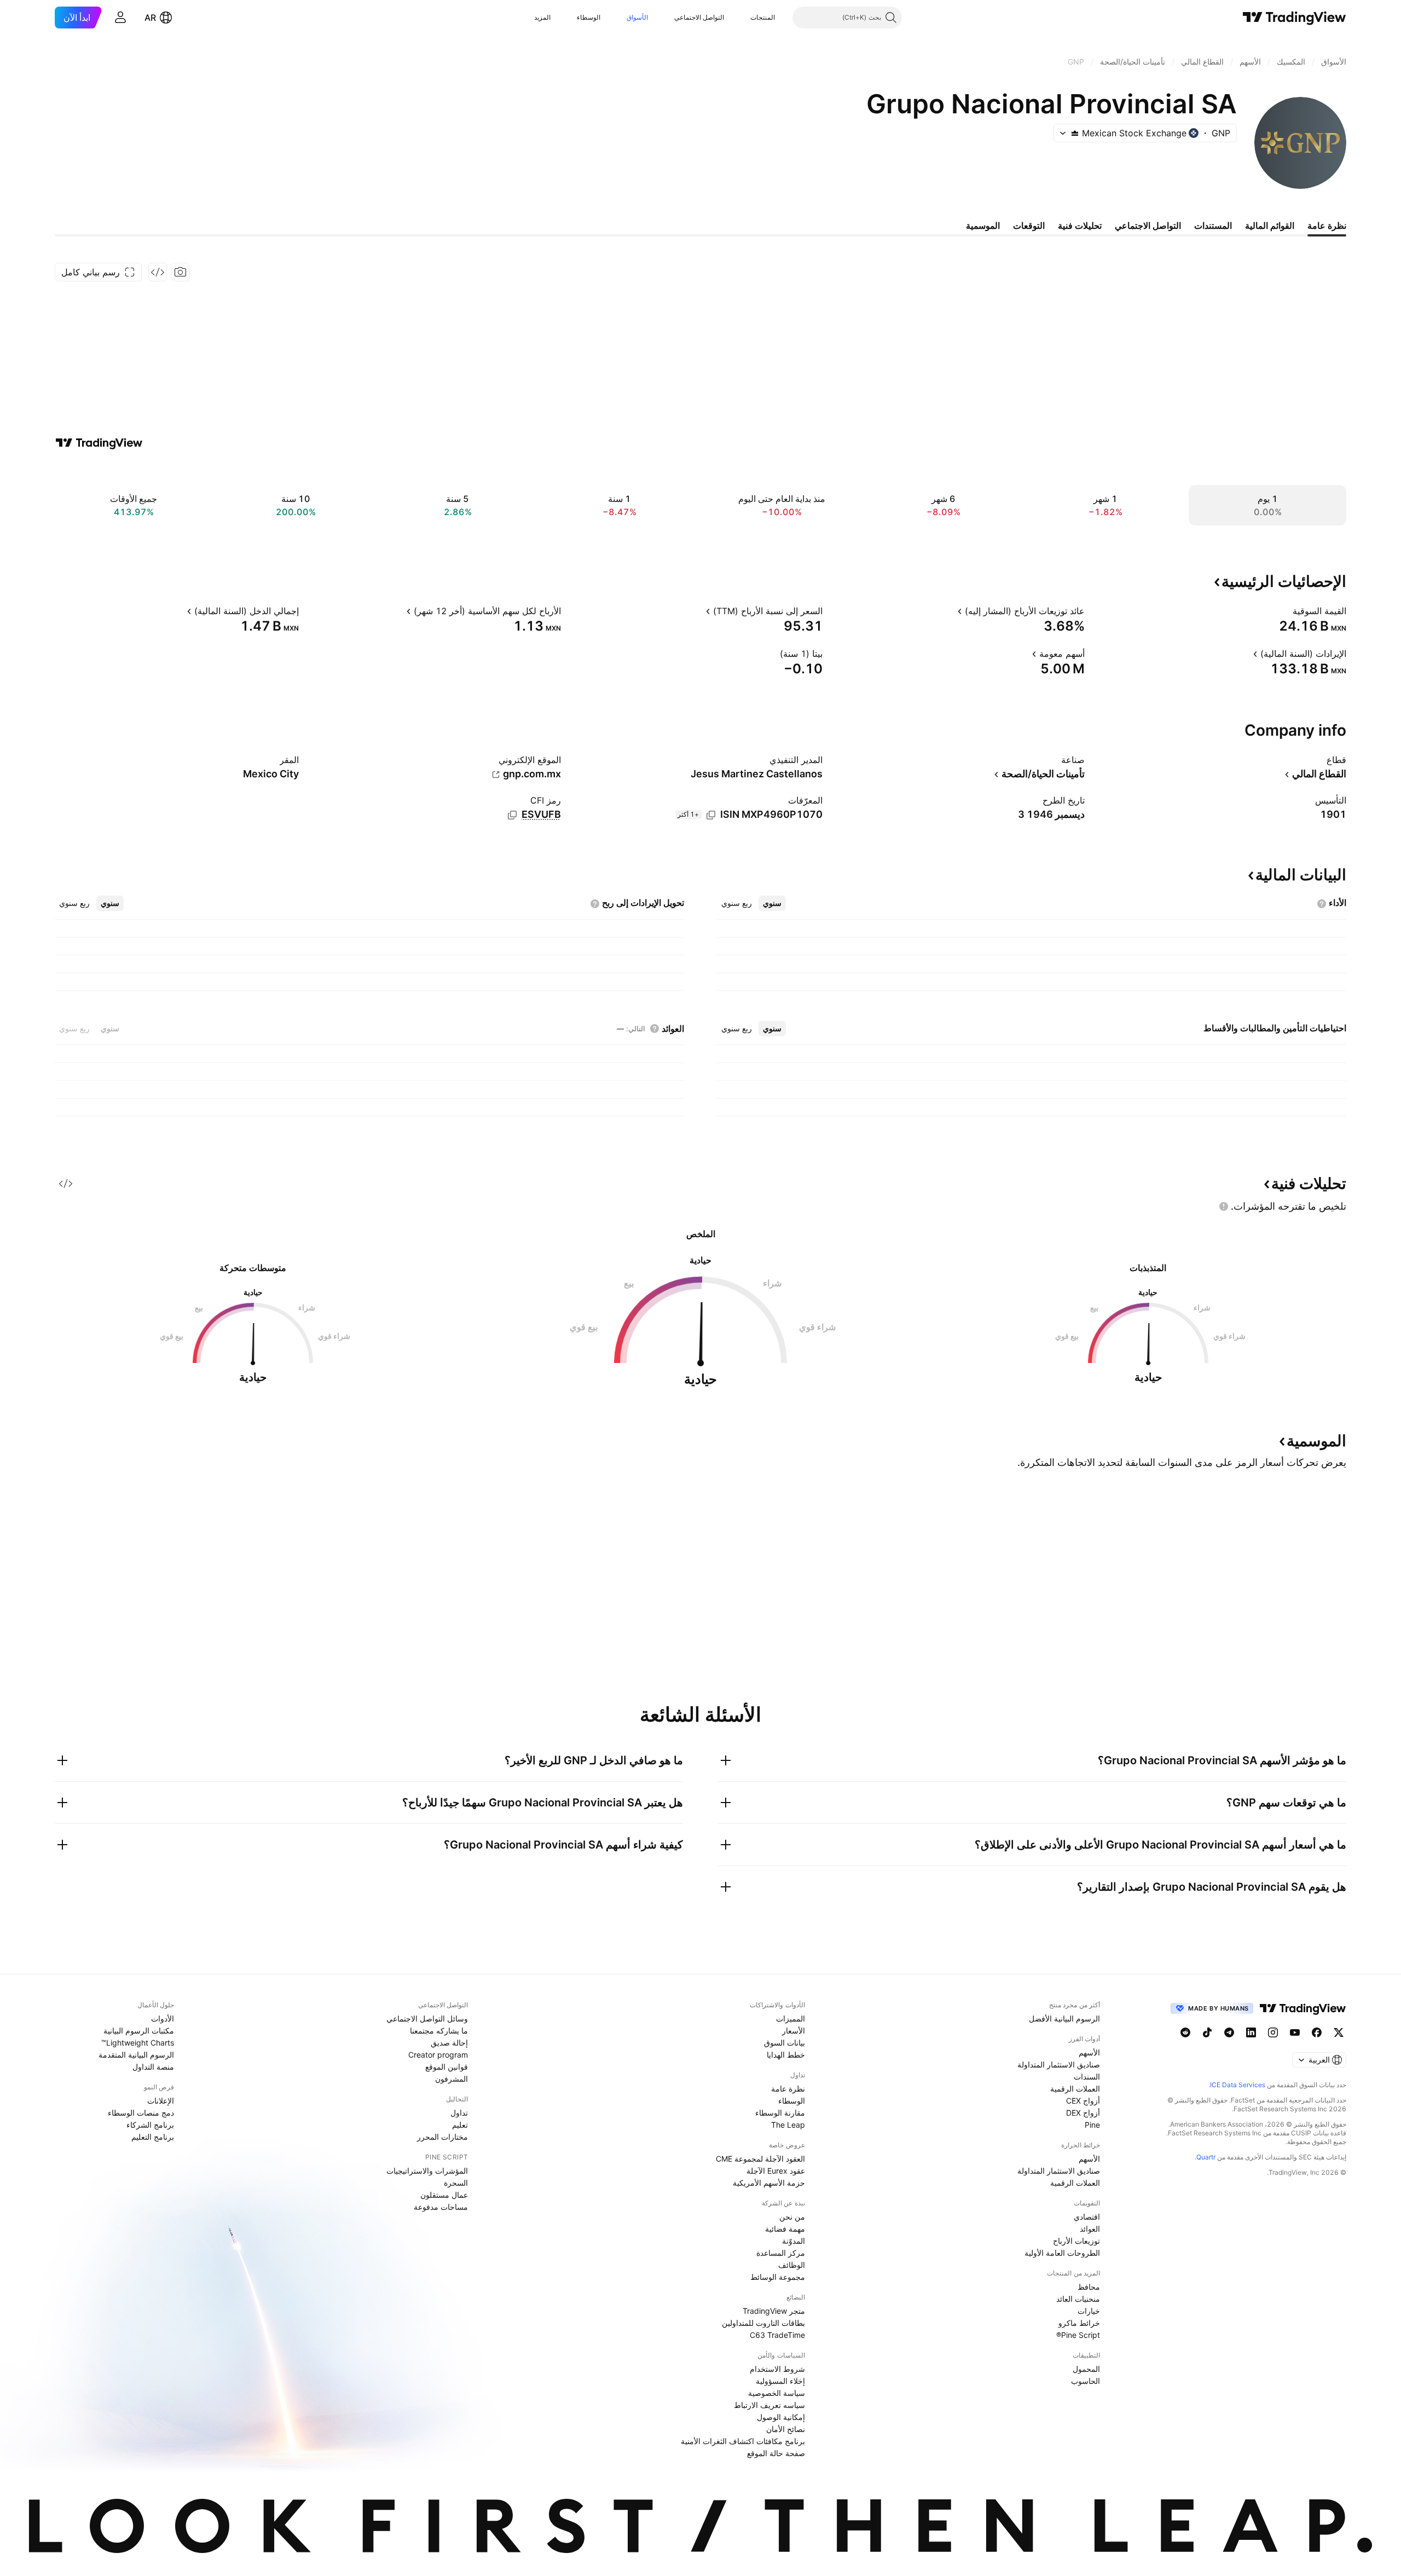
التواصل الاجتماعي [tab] (1148, 226)
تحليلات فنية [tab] (1080, 226)
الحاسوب (1086, 2381)
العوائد (1090, 2229)
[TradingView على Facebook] (1317, 2032)
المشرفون (451, 2079)
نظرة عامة (788, 2089)
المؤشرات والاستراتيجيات (427, 2171)
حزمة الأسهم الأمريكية (769, 2183)
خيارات (1089, 2311)
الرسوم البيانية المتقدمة (136, 2055)
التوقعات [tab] (1029, 226)
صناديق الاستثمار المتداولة (1059, 2064)
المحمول (1086, 2369)
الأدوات (163, 2018)
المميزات (791, 2018)
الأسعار (794, 2031)
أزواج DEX (1083, 2113)
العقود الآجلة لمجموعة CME (760, 2159)
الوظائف (792, 2265)
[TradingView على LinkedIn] (1251, 2032)
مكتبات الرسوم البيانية (139, 2031)
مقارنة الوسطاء (780, 2113)
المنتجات (763, 17)
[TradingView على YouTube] (1295, 2032)
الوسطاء (589, 17)
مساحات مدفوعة (441, 2207)
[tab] (772, 903)
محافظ (1089, 2287)
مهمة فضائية (785, 2229)
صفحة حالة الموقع (776, 2453)
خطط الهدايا (786, 2055)
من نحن (792, 2217)
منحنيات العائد (1078, 2299)
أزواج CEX (1083, 2101)
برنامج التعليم (153, 2137)
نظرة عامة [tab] (1327, 226)
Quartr (1206, 2157)
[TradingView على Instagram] (1273, 2032)
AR (150, 18)
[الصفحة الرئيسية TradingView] (1295, 18)
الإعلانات (161, 2101)
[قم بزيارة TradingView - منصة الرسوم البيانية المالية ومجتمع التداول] (99, 443)
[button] (742, 18)
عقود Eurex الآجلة (776, 2171)
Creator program (438, 2055)
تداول (459, 2113)
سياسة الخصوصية (777, 2393)
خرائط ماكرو (1079, 2323)
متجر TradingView (774, 2311)
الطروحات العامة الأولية (1062, 2253)
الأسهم (1089, 2052)
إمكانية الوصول (781, 2417)
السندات (1087, 2077)
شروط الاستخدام (777, 2369)
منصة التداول (153, 2067)
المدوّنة (794, 2241)
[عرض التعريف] (1286, 611)
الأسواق (637, 17)
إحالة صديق (449, 2043)
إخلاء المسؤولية (780, 2381)
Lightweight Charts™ (138, 2043)
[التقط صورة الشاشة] (181, 272)
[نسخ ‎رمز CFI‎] (512, 815)
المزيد (542, 17)
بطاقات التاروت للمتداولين (763, 2323)
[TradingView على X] (1339, 2032)
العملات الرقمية (1075, 2089)
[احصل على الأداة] (158, 272)
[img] (1075, 133)
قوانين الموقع (447, 2067)
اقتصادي (1087, 2217)
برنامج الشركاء (150, 2125)
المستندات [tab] (1213, 226)
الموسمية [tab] (983, 226)
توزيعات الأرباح (1076, 2241)
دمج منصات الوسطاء (141, 2113)
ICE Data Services (1238, 2085)
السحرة (456, 2183)
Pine (1092, 2125)
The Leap (788, 2125)
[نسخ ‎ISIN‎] (711, 815)
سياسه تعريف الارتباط (769, 2405)
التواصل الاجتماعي (699, 17)
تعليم (460, 2125)
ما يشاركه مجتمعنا (439, 2031)
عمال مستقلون (444, 2195)
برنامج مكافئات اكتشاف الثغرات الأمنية (743, 2441)
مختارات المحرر (442, 2137)
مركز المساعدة (781, 2253)
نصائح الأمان (786, 2429)
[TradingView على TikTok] (1207, 2032)
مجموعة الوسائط (778, 2277)
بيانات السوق (785, 2043)
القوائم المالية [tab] (1270, 226)
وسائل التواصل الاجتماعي (427, 2018)
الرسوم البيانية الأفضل (1064, 2018)
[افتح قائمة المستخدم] (120, 18)
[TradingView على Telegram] (1229, 2032)
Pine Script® (1078, 2335)
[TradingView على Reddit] (1185, 2032)
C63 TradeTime (777, 2335)
